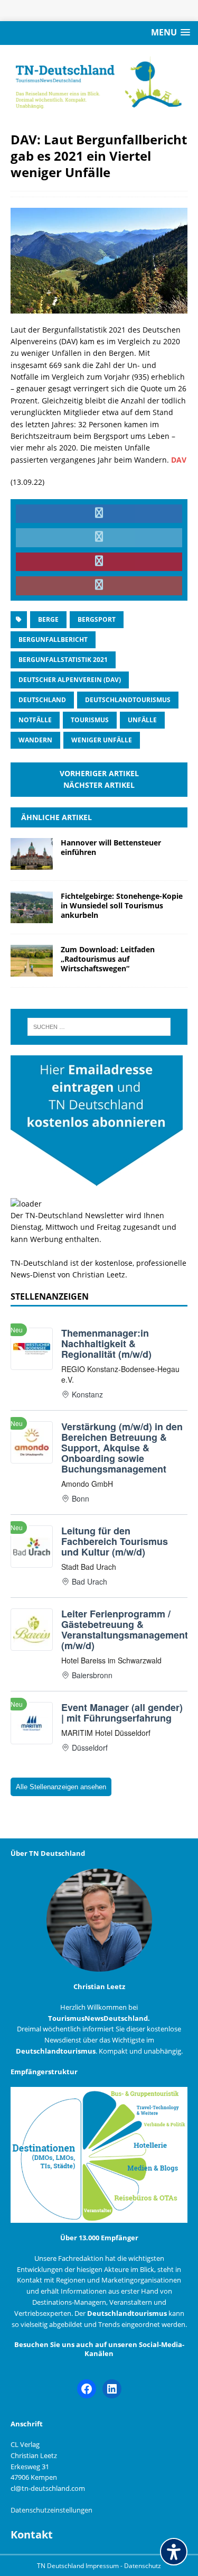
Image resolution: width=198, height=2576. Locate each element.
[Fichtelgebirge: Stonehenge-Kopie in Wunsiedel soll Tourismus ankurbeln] (32, 917)
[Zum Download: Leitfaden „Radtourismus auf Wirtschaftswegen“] (32, 970)
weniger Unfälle (102, 740)
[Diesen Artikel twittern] (99, 538)
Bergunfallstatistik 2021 (63, 660)
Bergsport (97, 619)
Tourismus (90, 720)
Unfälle (142, 720)
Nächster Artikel (99, 785)
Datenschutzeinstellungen (51, 2510)
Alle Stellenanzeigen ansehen (61, 1787)
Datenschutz (143, 2566)
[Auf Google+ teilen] (99, 586)
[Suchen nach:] (99, 1027)
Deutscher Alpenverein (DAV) (70, 680)
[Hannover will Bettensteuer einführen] (32, 864)
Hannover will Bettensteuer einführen (111, 847)
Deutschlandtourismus (128, 700)
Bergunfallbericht (53, 640)
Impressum (103, 2566)
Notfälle (35, 720)
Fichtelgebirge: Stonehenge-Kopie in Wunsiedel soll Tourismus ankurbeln (122, 905)
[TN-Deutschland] (99, 83)
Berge (48, 619)
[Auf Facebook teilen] (99, 514)
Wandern (35, 740)
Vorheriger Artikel (99, 773)
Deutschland (42, 700)
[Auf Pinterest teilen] (99, 562)
